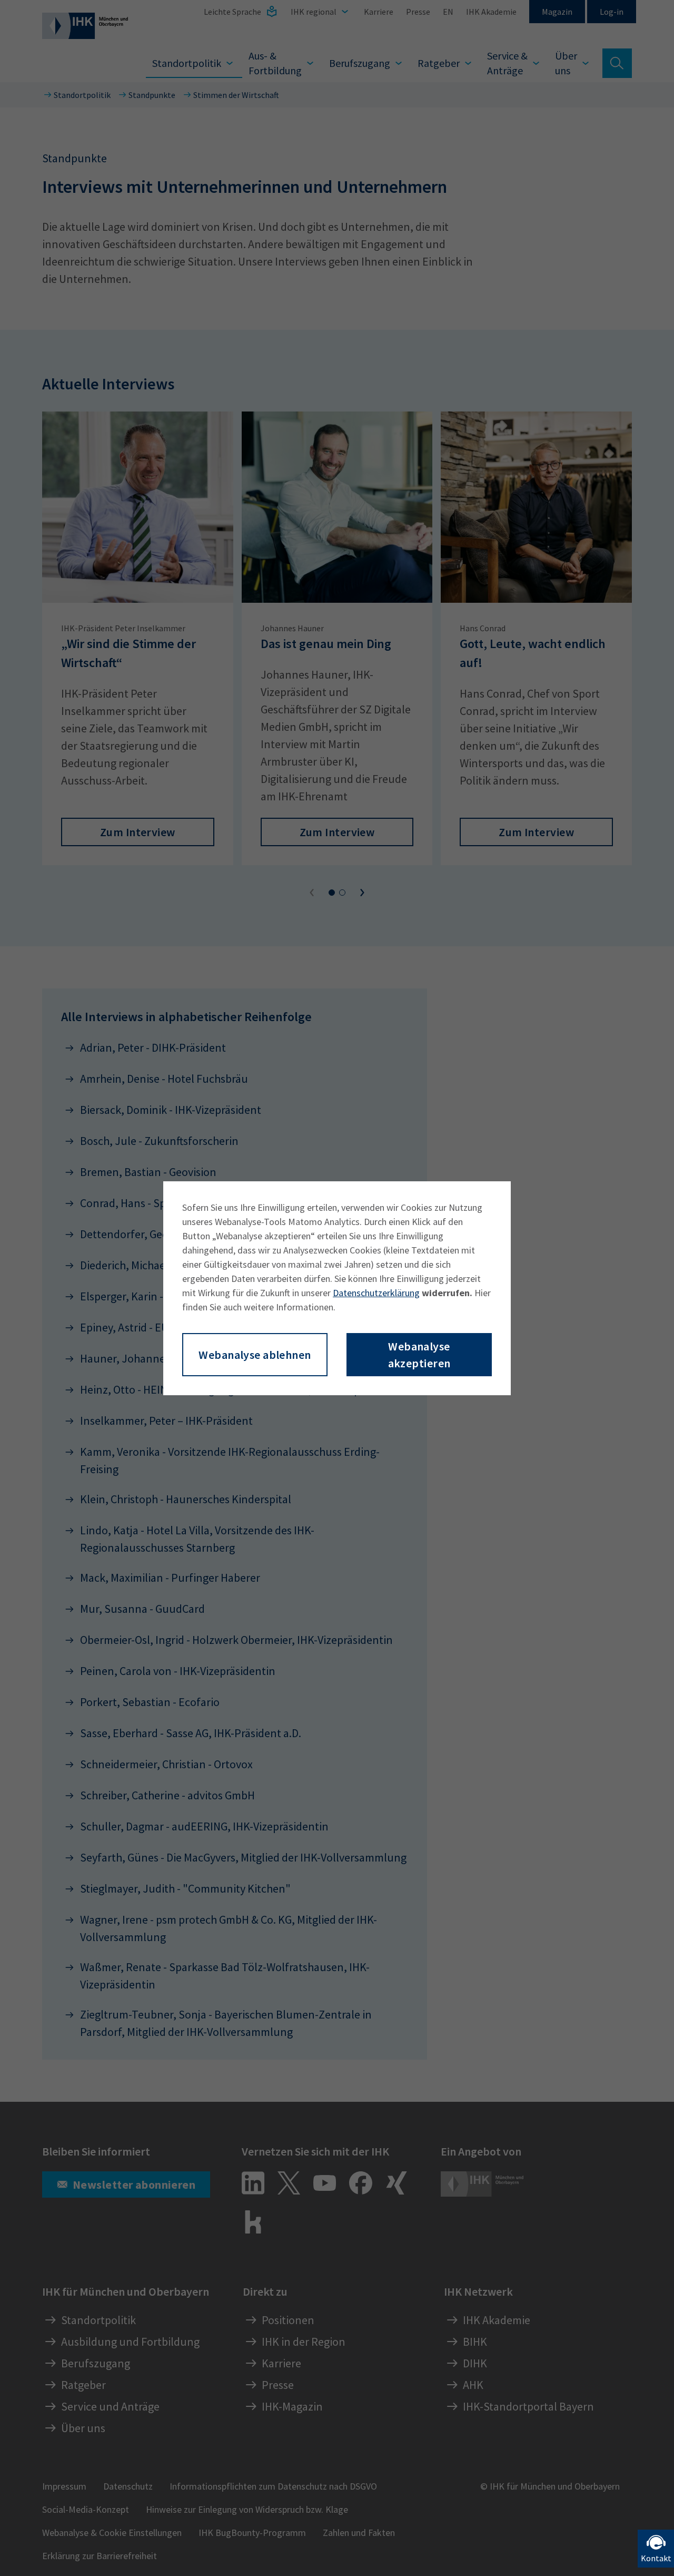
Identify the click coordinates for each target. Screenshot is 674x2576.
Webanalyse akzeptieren (419, 1355)
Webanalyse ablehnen (255, 1355)
